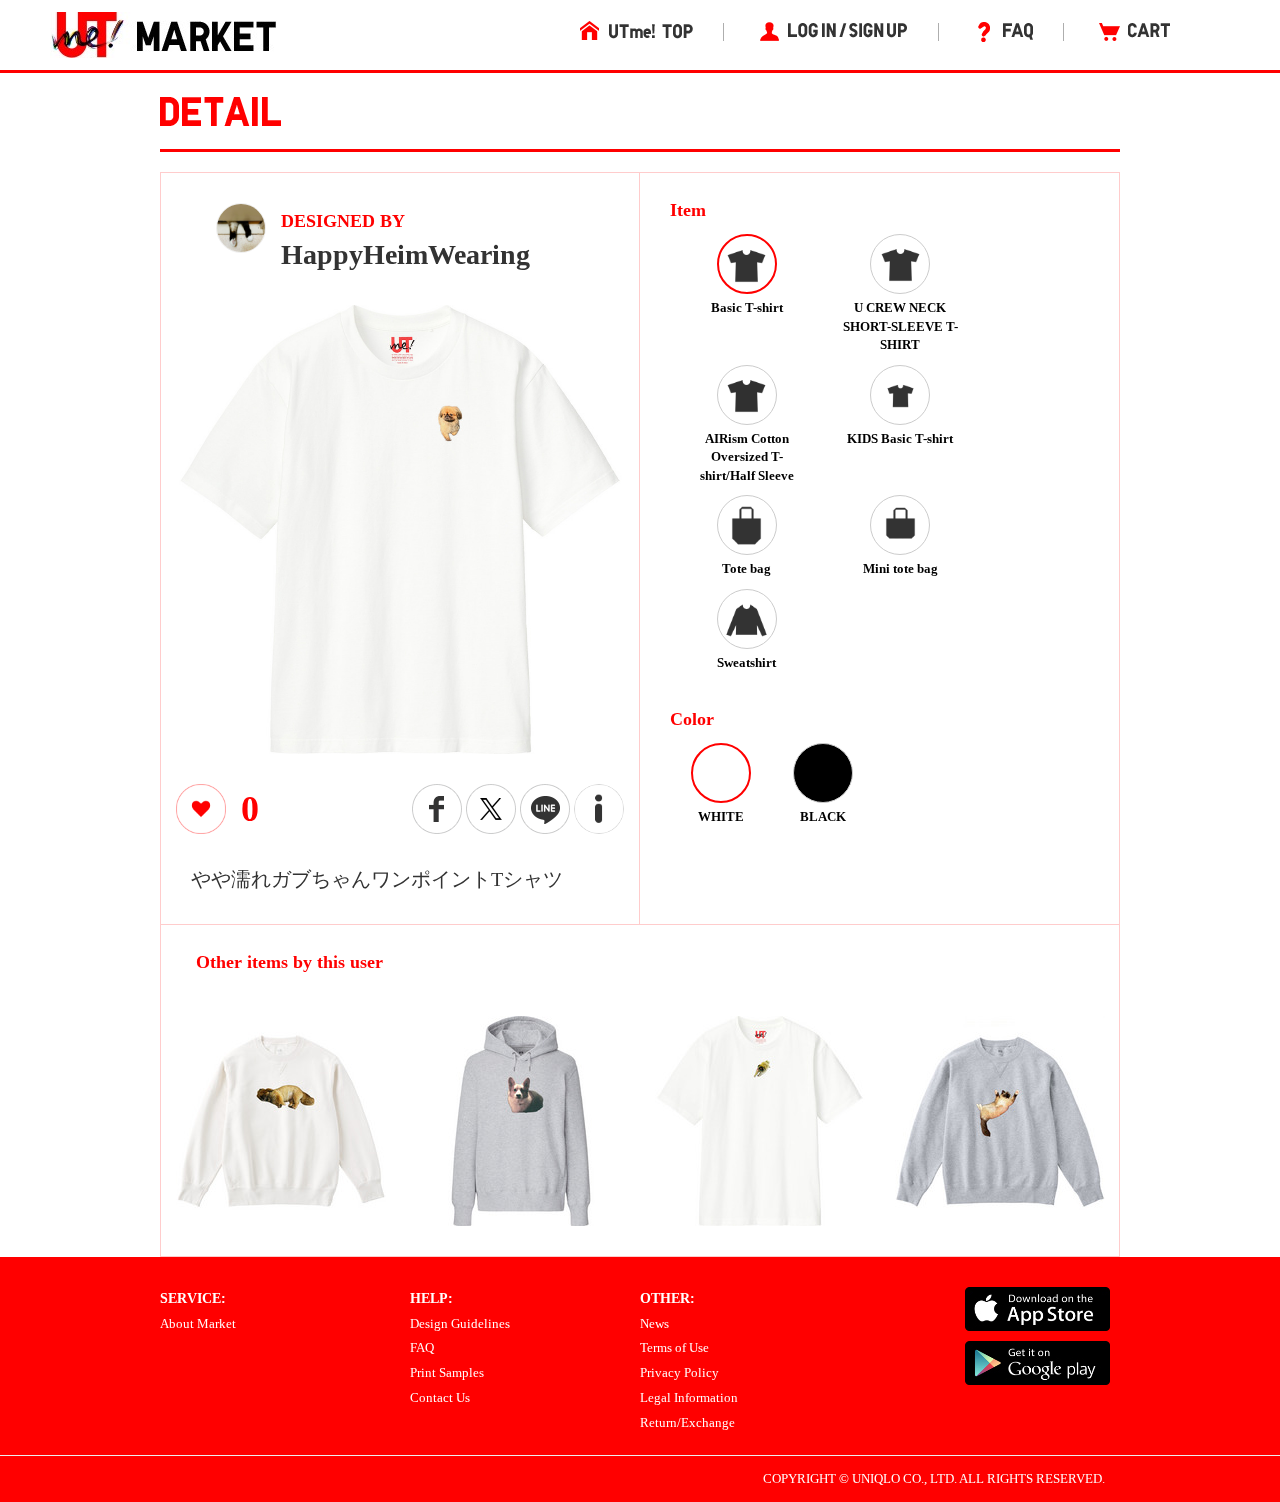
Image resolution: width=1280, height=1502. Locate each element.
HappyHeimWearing (405, 254)
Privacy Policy (679, 1372)
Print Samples (447, 1372)
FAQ (422, 1347)
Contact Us (440, 1397)
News (654, 1323)
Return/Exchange (687, 1422)
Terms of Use (674, 1347)
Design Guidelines (460, 1323)
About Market (198, 1323)
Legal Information (689, 1397)
